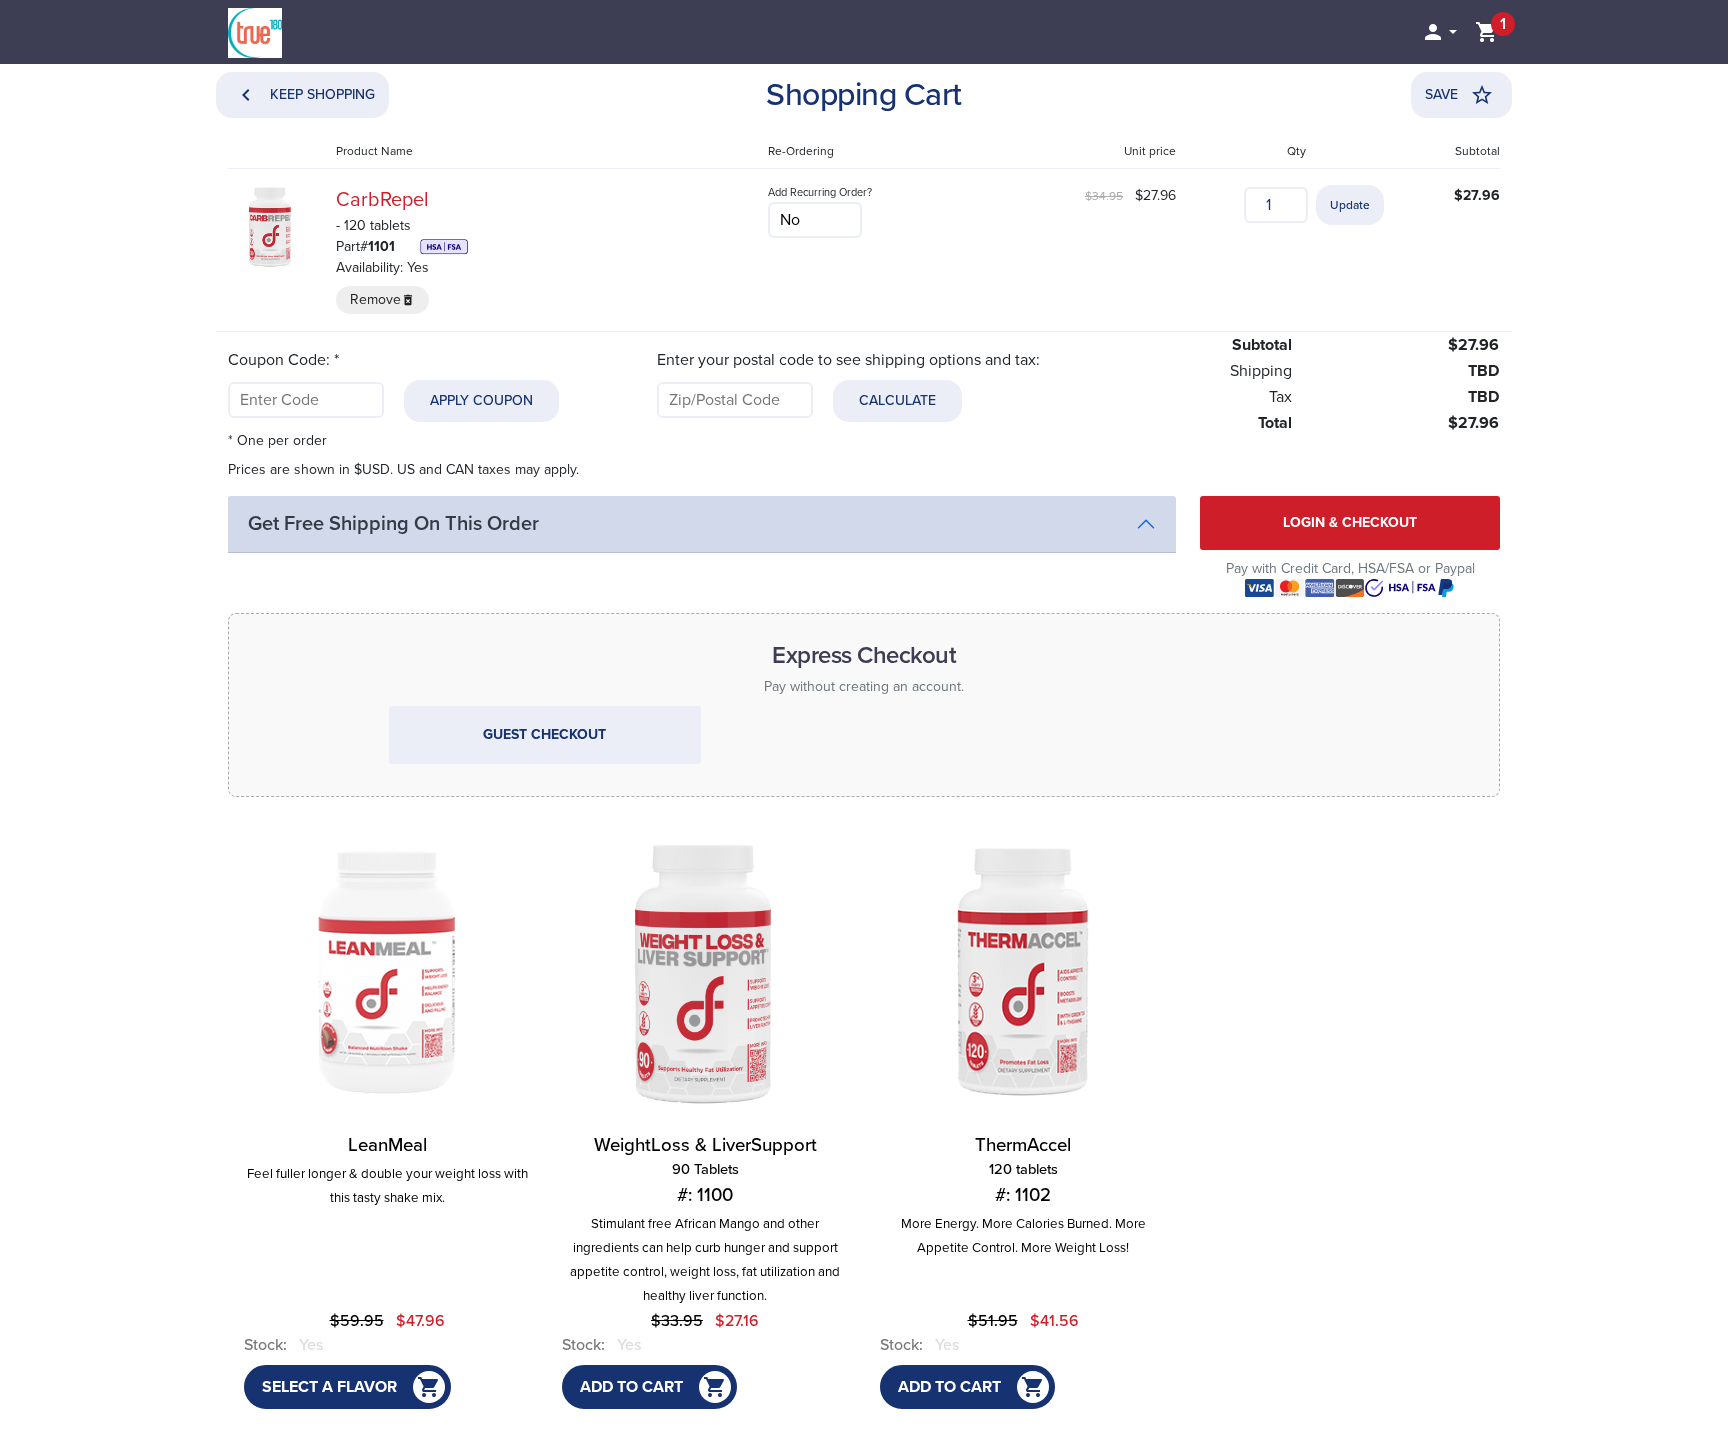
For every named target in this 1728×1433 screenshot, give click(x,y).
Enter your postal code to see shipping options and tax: (848, 360)
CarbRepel (382, 200)
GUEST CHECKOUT (544, 734)
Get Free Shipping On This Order (393, 524)
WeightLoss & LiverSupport (705, 1170)
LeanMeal (387, 1145)
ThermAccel (1023, 1170)
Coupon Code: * (283, 360)
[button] (1439, 32)
